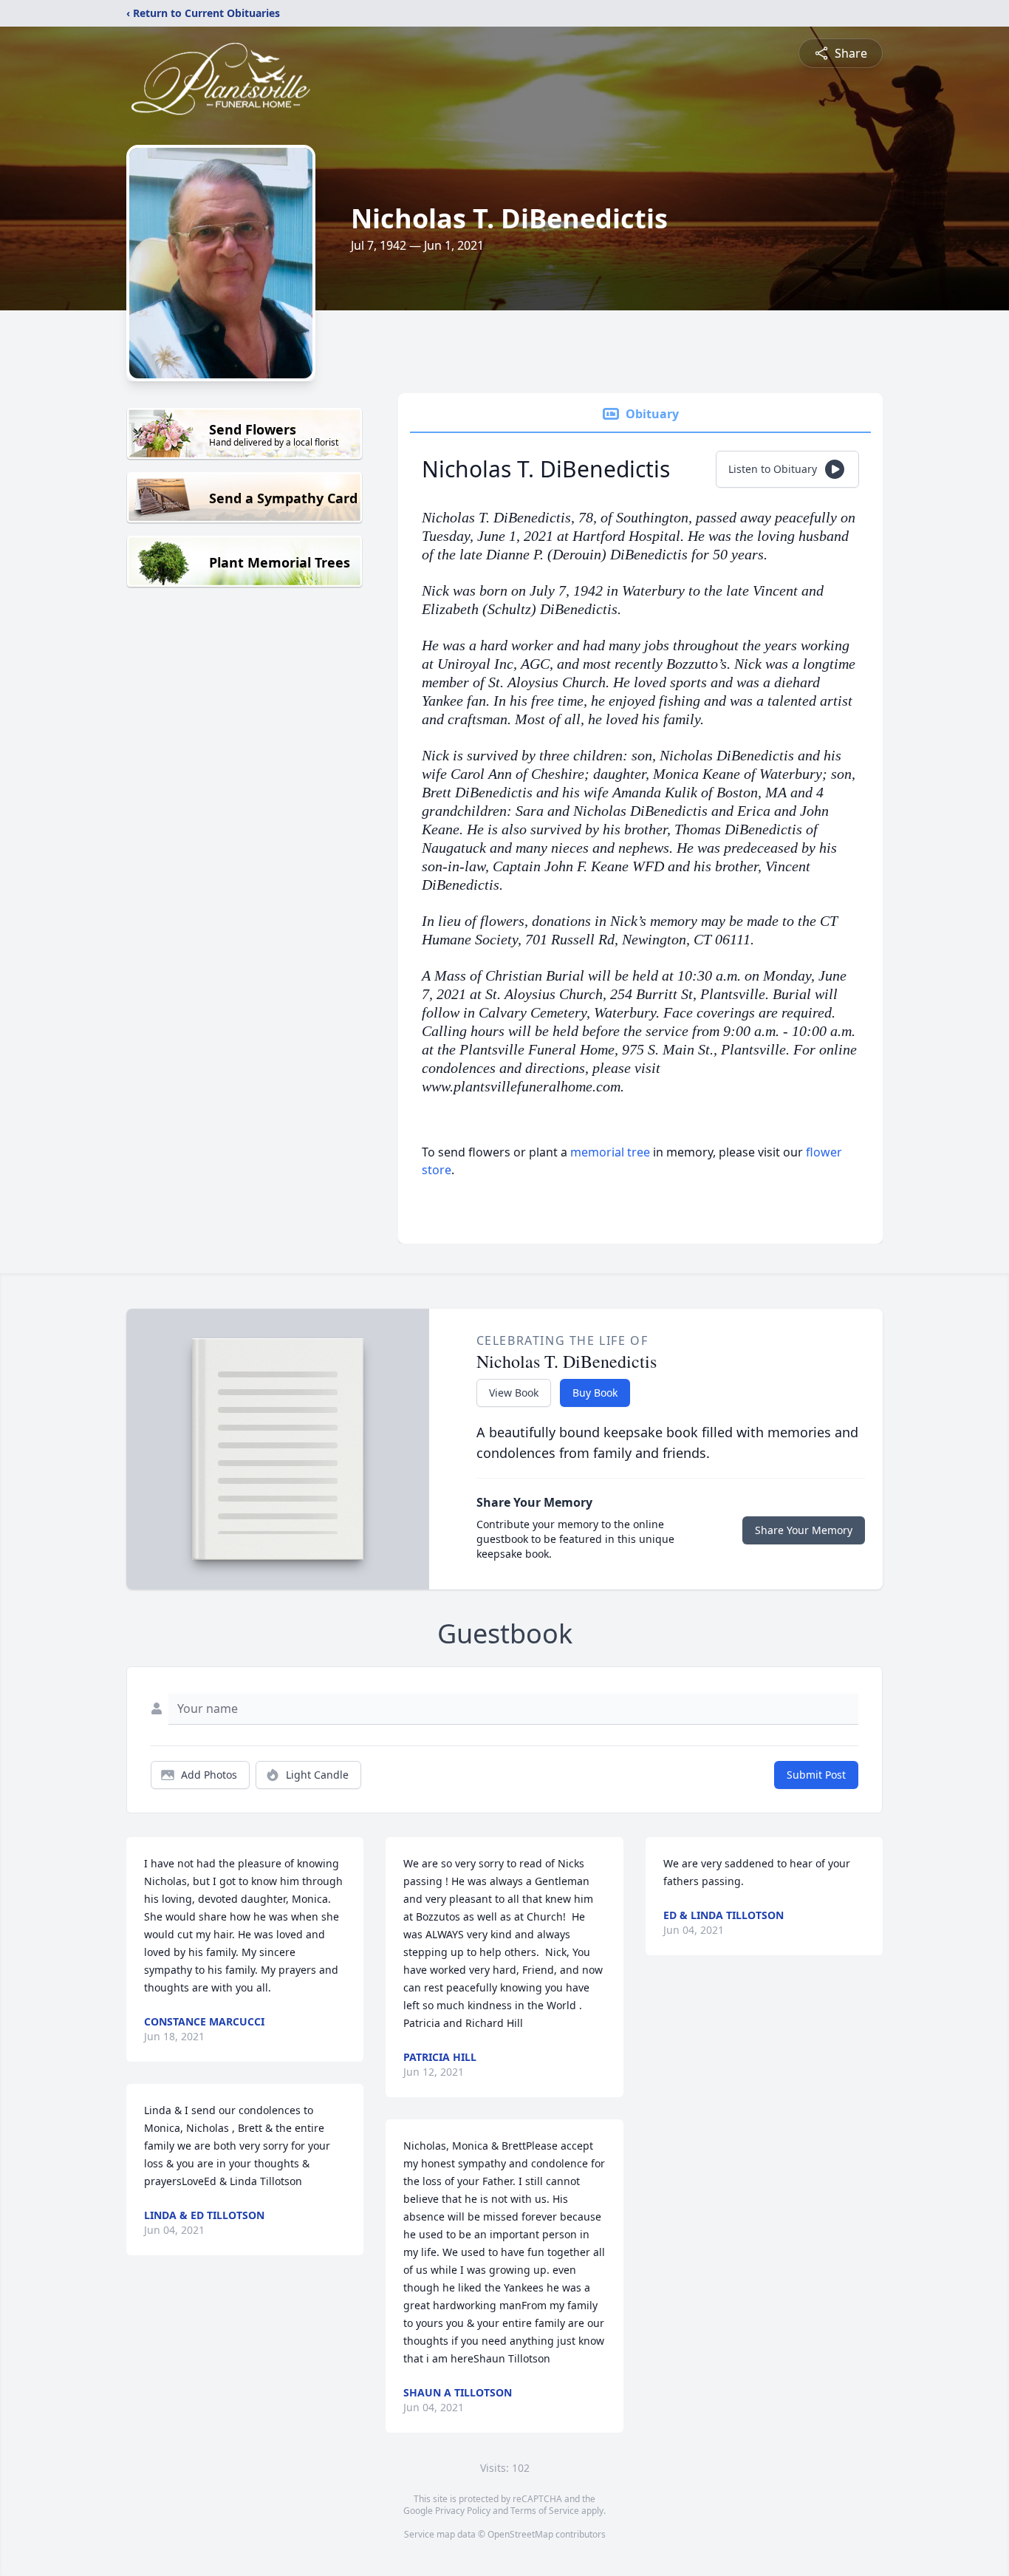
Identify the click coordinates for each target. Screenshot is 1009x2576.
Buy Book (595, 1393)
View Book (514, 1393)
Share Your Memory (804, 1530)
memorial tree (610, 1152)
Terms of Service (545, 2511)
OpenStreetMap (520, 2534)
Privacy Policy (463, 2511)
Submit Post (816, 1775)
